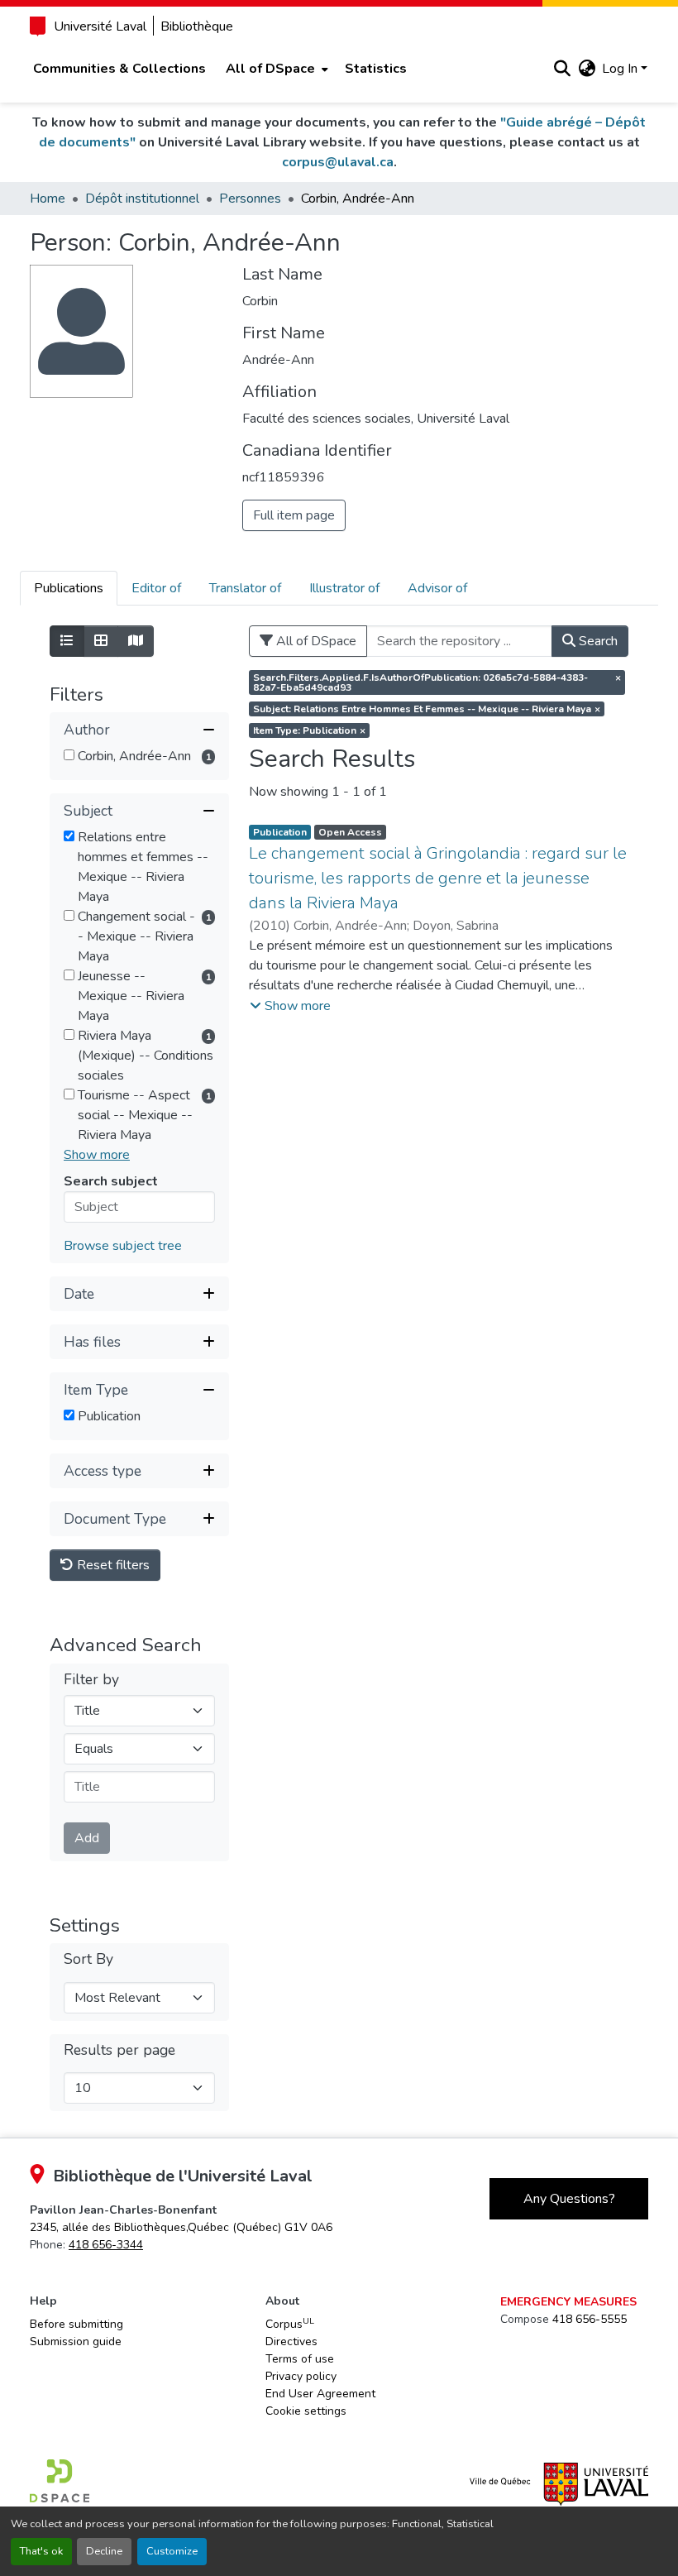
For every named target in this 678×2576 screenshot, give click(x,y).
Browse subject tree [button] (123, 1246)
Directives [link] (291, 2341)
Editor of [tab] (156, 588)
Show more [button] (97, 1155)
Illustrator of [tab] (344, 588)
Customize (172, 2551)
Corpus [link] (290, 2324)
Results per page (119, 2050)
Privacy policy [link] (301, 2376)
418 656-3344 (106, 2245)
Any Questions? (569, 2199)
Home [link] (48, 199)
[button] (562, 69)
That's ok (41, 2551)
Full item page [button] (294, 515)
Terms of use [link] (300, 2359)
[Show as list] (67, 641)
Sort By (88, 1959)
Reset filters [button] (112, 1565)
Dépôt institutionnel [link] (142, 199)
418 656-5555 (590, 2319)
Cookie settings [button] (306, 2411)
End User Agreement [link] (320, 2394)
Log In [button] (621, 69)
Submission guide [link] (76, 2341)
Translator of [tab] (245, 588)
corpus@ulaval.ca (338, 162)
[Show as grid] (101, 641)
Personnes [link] (250, 199)
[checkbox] (69, 755)
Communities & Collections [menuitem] (119, 69)
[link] (181, 2227)
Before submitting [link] (76, 2324)
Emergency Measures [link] (568, 2302)
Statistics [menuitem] (376, 69)
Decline (104, 2551)
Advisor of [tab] (437, 588)
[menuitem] (275, 69)
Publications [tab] (69, 588)
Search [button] (597, 641)
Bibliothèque (197, 26)
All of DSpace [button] (270, 69)
